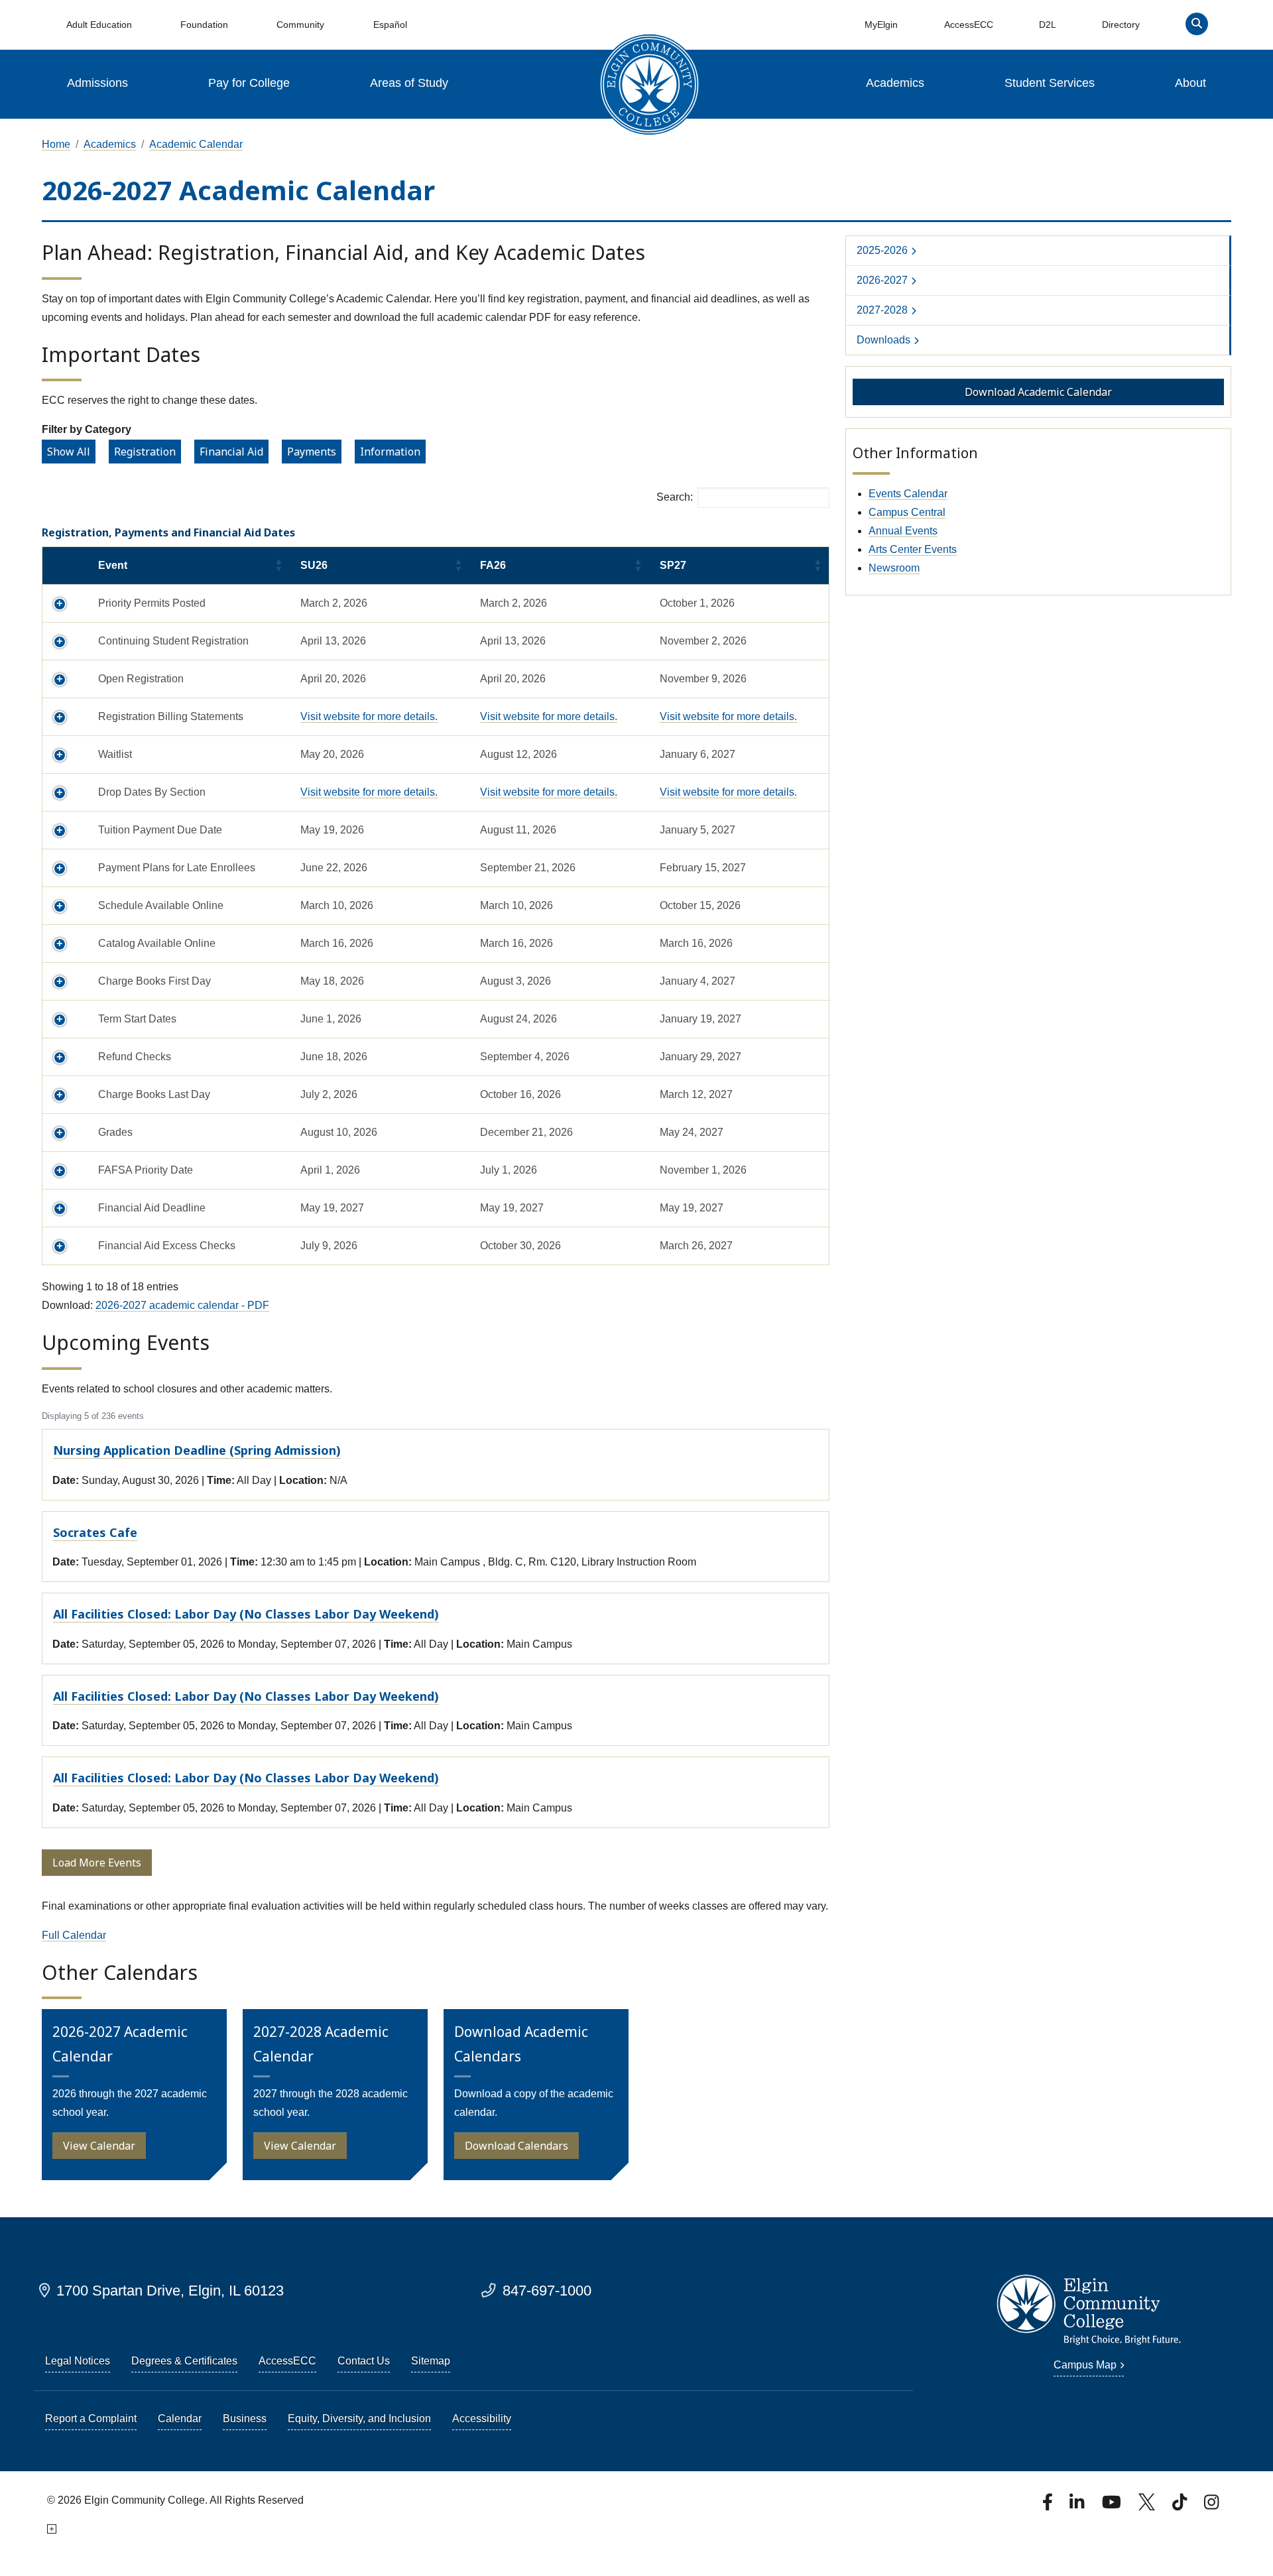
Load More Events (97, 1863)
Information (390, 452)
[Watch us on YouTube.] (1113, 2506)
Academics (895, 83)
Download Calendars (516, 2146)
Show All (69, 452)
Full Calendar (74, 1935)
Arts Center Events (913, 549)
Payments (312, 452)
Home (56, 144)
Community (300, 25)
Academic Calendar (196, 144)
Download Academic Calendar (1038, 392)
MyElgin (881, 25)
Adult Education (99, 25)
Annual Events (903, 531)
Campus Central (907, 512)
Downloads (883, 340)
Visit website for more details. (369, 716)
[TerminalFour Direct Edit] (51, 2529)
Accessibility (482, 2419)
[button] (65, 603)
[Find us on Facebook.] (1049, 2506)
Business (245, 2419)
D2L (1048, 25)
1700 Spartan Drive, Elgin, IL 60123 (170, 2291)
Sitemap (431, 2361)
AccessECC (969, 25)
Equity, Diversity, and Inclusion (359, 2419)
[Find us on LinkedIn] (1078, 2506)
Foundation (204, 25)
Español (390, 25)
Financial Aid (231, 452)
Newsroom (894, 568)
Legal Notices (78, 2361)
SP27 (673, 565)
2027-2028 (882, 310)
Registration (145, 452)
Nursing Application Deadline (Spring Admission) (197, 1450)
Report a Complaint (91, 2419)
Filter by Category (87, 429)
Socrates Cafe (95, 1532)
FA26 (493, 565)
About (1190, 83)
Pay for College (249, 83)
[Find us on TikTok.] (1181, 2506)
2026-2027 (882, 280)
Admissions (97, 83)
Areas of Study (409, 83)
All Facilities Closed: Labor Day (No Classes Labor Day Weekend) (246, 1614)
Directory (1121, 25)
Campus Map (1085, 2365)
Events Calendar (908, 494)
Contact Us (364, 2361)
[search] (1197, 27)
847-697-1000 (547, 2291)
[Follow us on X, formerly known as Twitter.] (1148, 2506)
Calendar (180, 2419)
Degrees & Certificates (184, 2361)
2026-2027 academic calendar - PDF (182, 1305)
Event (113, 565)
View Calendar (99, 2146)
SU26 (314, 565)
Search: (675, 497)
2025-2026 (882, 250)
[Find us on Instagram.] (1211, 2506)
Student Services (1050, 83)
